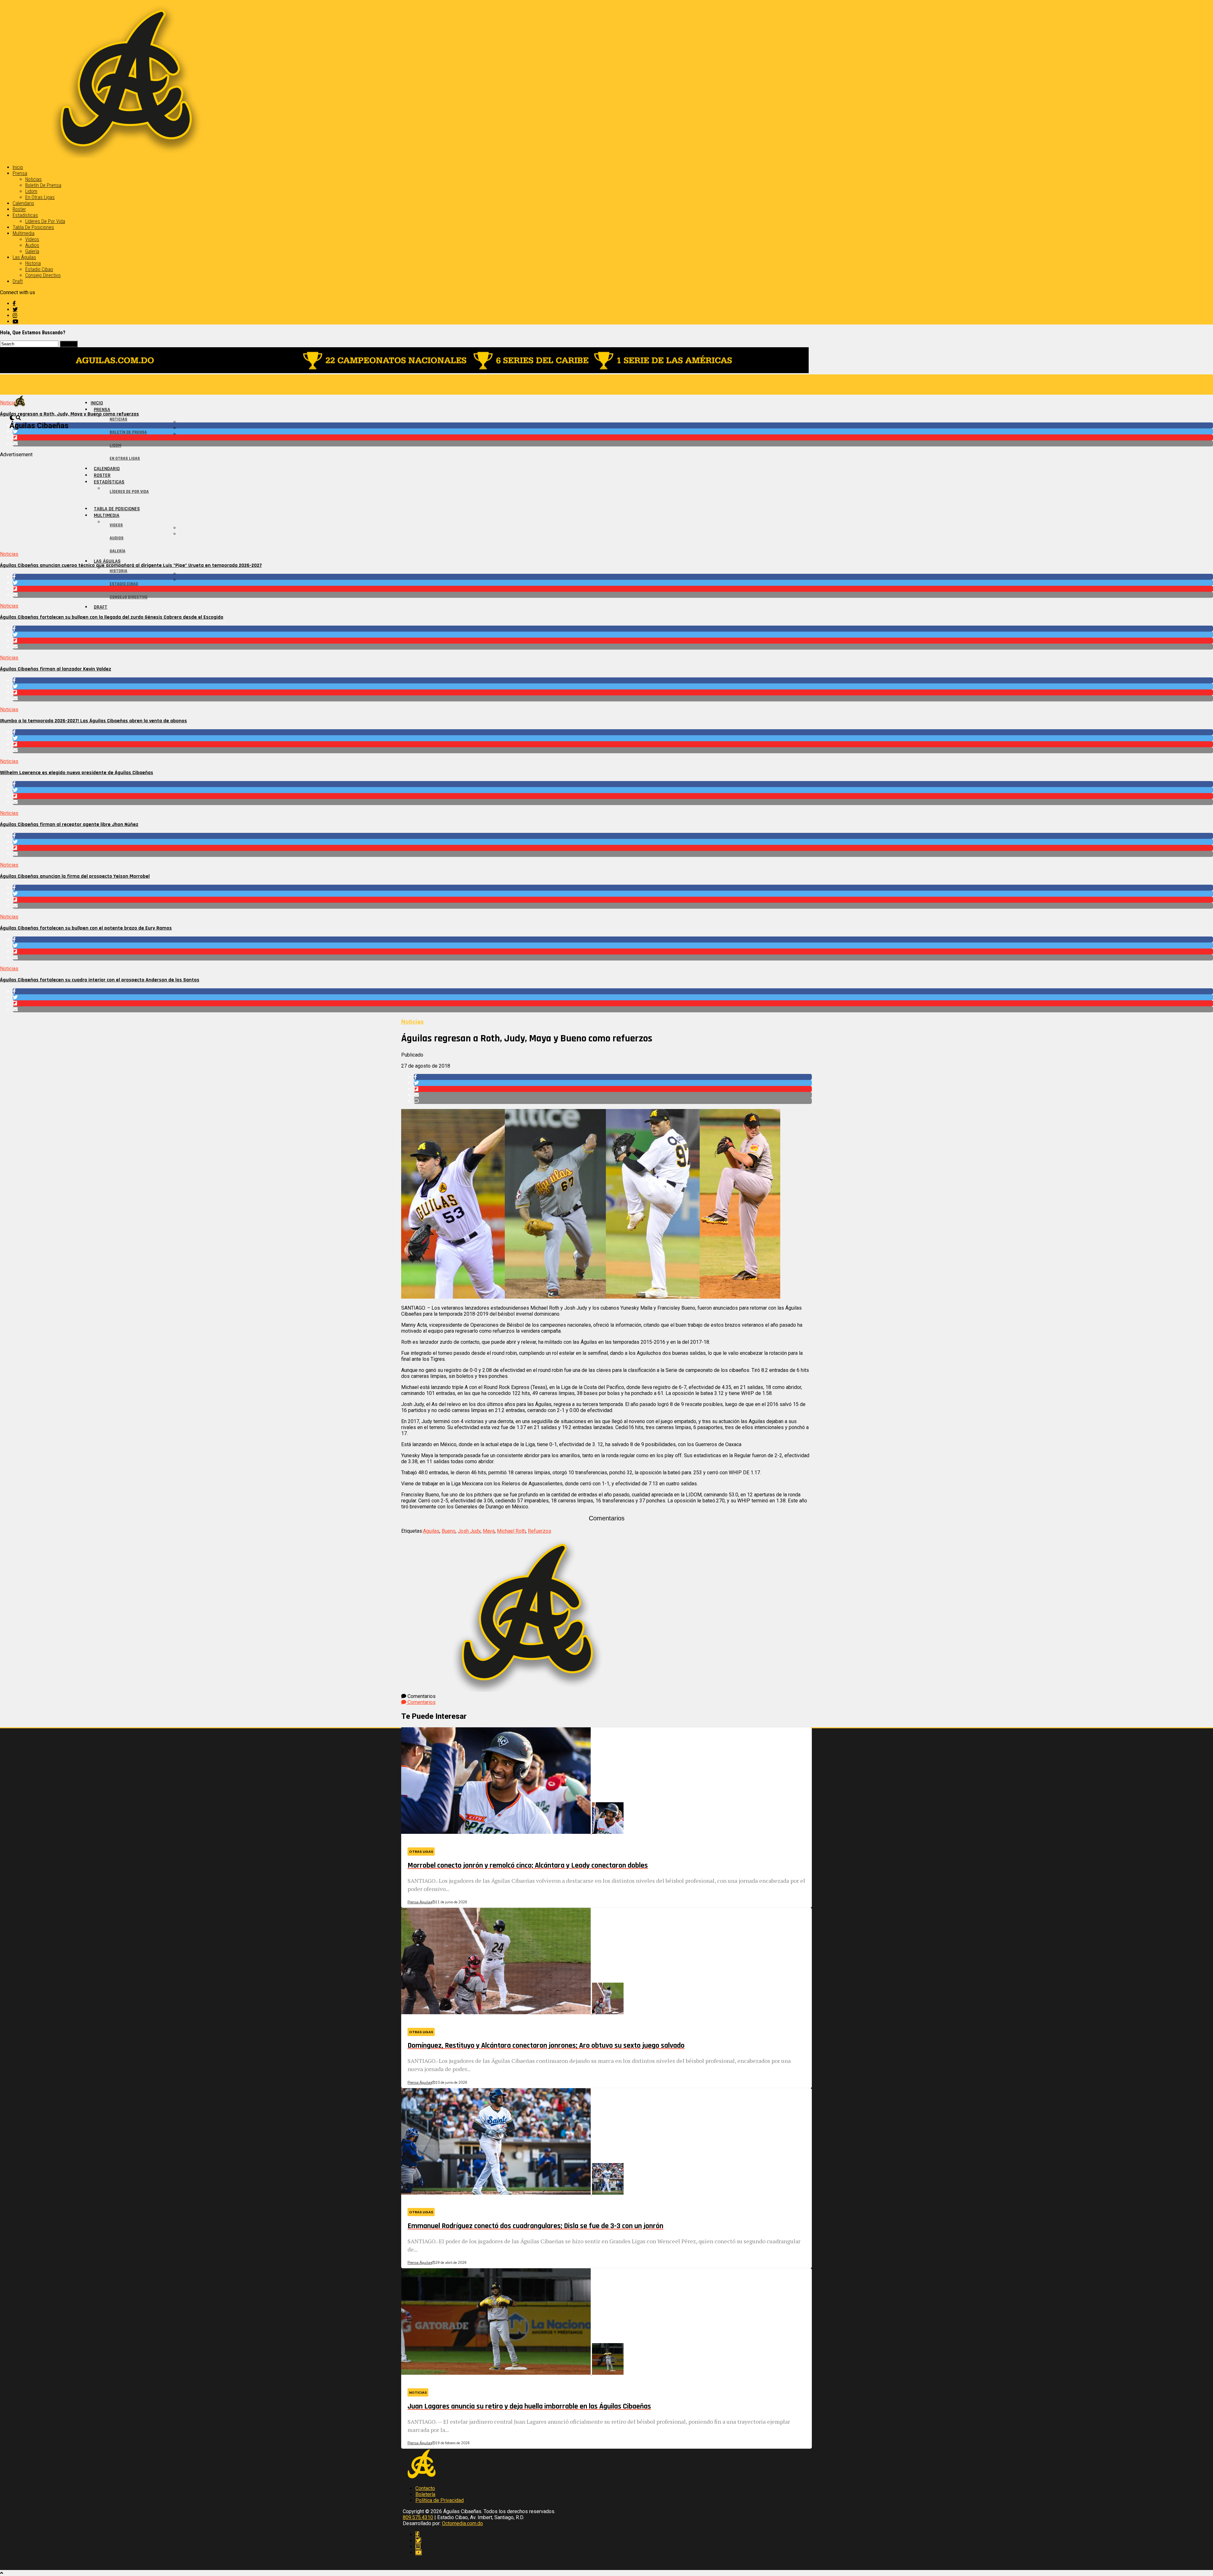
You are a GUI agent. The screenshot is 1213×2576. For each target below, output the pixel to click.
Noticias (33, 179)
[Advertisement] (190, 502)
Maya (489, 1531)
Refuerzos (540, 1531)
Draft (18, 281)
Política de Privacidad (440, 2500)
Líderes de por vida (45, 221)
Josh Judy (469, 1531)
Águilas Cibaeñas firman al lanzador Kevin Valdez (56, 669)
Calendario (23, 203)
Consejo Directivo (43, 275)
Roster (19, 209)
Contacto (425, 2488)
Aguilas (431, 1531)
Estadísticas (25, 215)
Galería (32, 251)
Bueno (449, 1531)
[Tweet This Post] (613, 431)
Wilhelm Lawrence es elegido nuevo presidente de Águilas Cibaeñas (77, 773)
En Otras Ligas (40, 197)
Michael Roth (511, 1531)
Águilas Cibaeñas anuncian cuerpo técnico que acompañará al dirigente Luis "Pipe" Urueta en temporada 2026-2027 (131, 565)
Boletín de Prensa (43, 185)
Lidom (31, 191)
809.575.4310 (418, 2517)
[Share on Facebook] (613, 425)
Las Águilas (24, 257)
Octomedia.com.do (462, 2523)
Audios (32, 245)
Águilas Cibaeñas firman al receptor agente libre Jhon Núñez (69, 824)
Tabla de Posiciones (33, 227)
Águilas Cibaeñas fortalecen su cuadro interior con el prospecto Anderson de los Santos (100, 980)
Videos (32, 239)
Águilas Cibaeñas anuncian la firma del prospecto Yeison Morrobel (75, 876)
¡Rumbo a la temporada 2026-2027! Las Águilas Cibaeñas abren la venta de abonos (94, 721)
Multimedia (24, 233)
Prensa (20, 173)
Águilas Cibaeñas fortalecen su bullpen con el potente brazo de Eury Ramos (86, 928)
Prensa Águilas (420, 1902)
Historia (33, 263)
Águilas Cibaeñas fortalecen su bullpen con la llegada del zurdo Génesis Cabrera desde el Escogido (112, 617)
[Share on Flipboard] (613, 437)
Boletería (425, 2494)
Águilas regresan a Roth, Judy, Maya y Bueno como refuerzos (69, 414)
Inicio (18, 167)
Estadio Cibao (39, 269)
